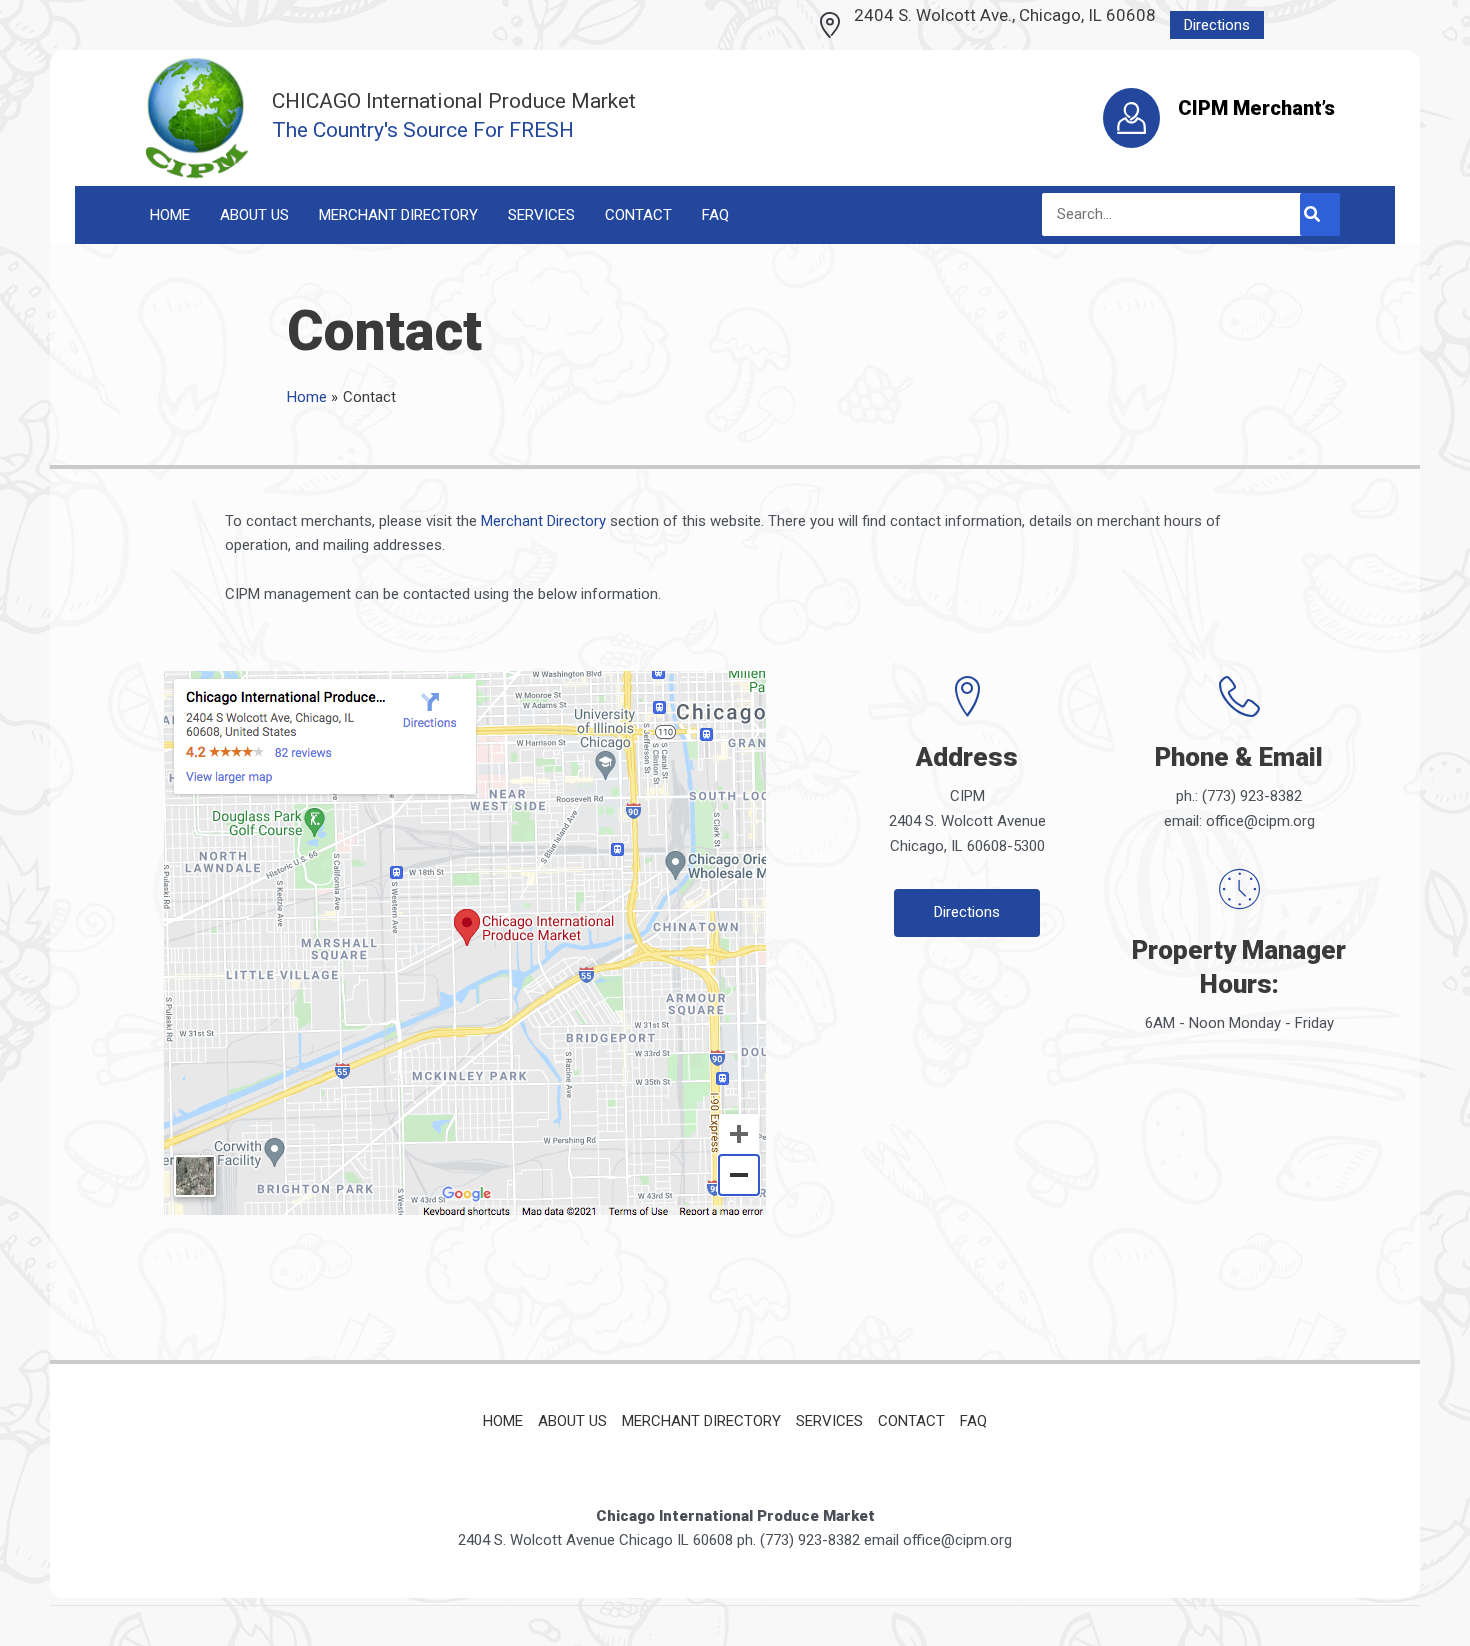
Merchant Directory (543, 521)
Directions (1217, 25)
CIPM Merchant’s (1256, 108)
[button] (967, 913)
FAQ (973, 1421)
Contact (911, 1421)
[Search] (1320, 214)
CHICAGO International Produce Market (454, 101)
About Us (572, 1421)
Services (829, 1421)
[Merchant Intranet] (1131, 117)
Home (503, 1421)
